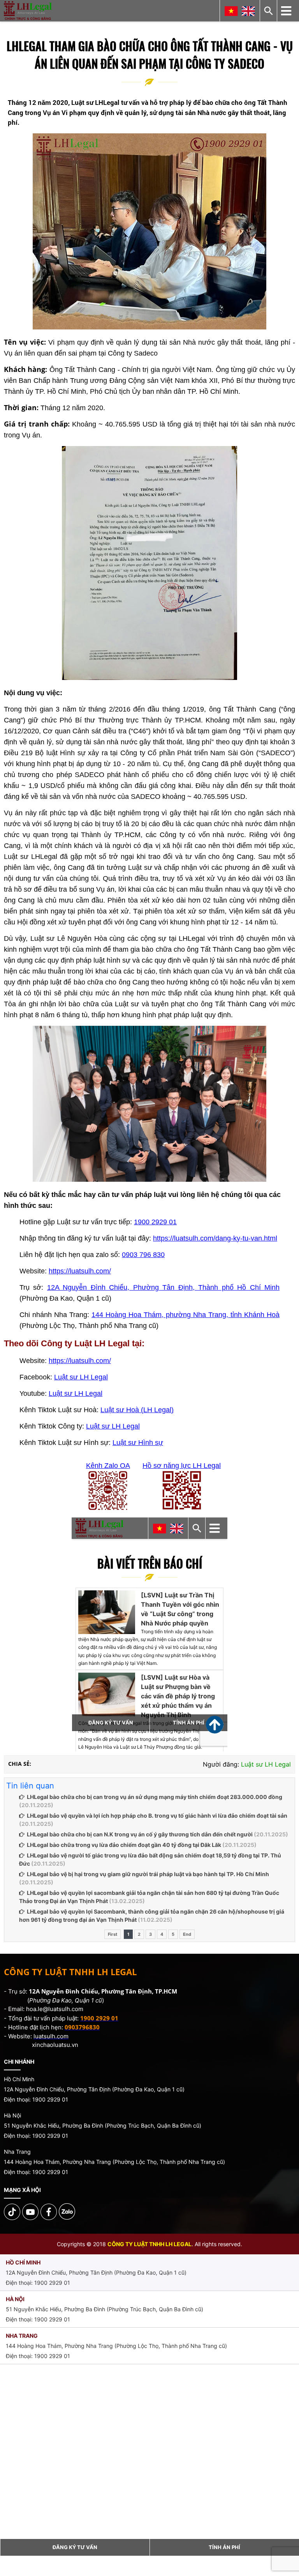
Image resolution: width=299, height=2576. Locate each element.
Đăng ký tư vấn (75, 2547)
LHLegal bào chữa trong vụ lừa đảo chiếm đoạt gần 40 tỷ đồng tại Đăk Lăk (124, 1845)
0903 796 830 (143, 1255)
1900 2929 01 (155, 1222)
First (113, 1934)
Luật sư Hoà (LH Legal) (137, 1410)
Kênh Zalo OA (108, 1466)
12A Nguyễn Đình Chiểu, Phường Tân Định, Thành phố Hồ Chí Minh (163, 1287)
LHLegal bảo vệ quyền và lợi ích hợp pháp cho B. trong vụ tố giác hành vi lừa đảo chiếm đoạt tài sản (157, 1816)
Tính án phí (224, 2547)
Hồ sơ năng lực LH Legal (182, 1466)
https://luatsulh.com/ (80, 1271)
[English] (248, 11)
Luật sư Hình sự (138, 1443)
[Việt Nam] (231, 11)
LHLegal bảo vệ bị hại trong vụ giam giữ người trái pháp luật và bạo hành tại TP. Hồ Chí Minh (148, 1874)
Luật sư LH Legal (81, 1377)
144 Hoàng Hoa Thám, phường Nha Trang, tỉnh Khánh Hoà (186, 1315)
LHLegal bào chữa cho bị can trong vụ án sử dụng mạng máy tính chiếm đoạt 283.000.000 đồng (155, 1797)
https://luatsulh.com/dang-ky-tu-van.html (215, 1238)
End (187, 1934)
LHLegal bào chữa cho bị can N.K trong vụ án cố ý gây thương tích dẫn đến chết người (140, 1834)
